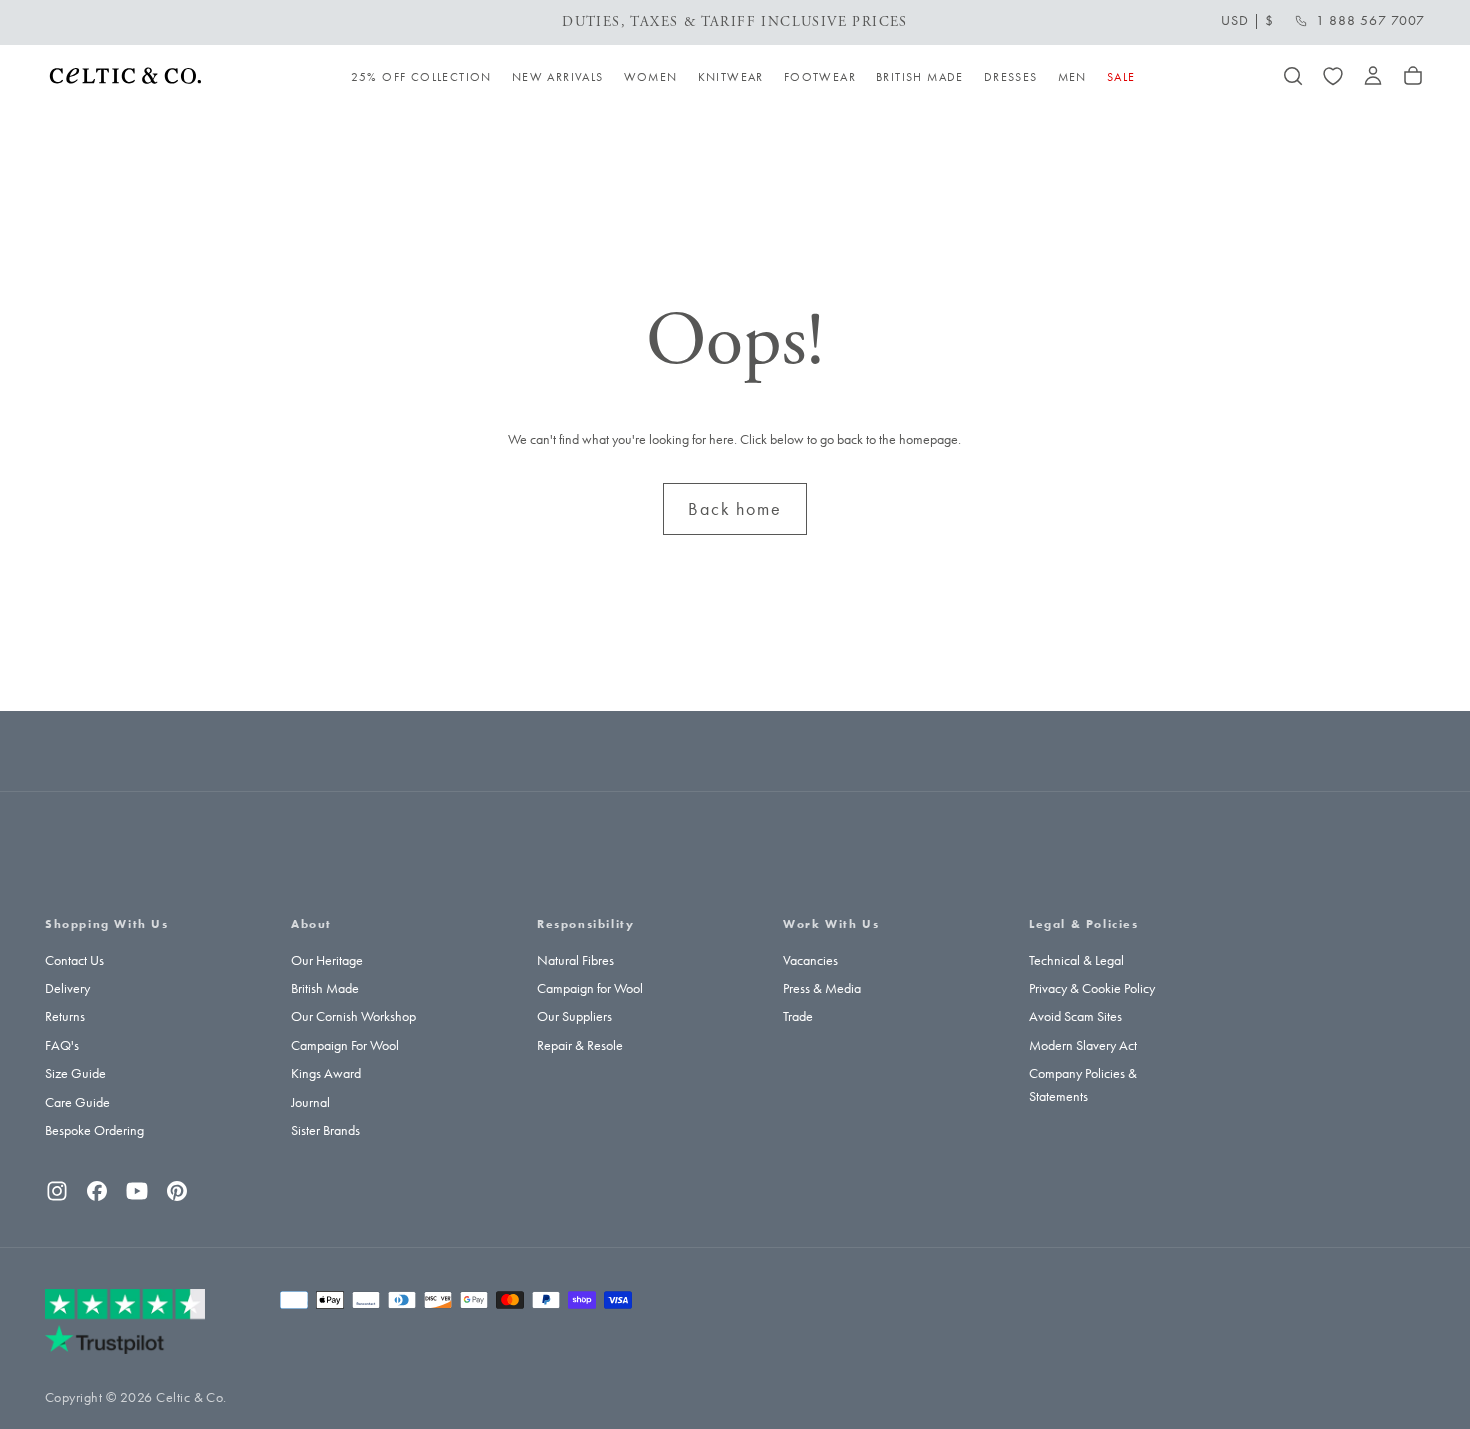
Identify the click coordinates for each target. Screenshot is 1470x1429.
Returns (65, 1016)
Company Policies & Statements (1083, 1084)
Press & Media (822, 988)
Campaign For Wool (345, 1045)
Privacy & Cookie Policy (1092, 988)
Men (1072, 77)
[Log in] (1373, 76)
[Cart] (1413, 76)
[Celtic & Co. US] (125, 1321)
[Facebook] (97, 1191)
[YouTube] (137, 1191)
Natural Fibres (575, 960)
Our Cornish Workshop (353, 1016)
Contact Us (74, 960)
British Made (920, 77)
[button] (1247, 21)
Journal (310, 1102)
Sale (1121, 77)
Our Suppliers (574, 1016)
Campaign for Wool (590, 988)
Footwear (820, 77)
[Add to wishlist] (1333, 76)
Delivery (67, 988)
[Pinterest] (177, 1191)
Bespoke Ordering (94, 1130)
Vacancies (810, 960)
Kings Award (326, 1073)
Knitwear (731, 77)
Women (651, 77)
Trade (798, 1016)
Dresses (1011, 77)
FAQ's (62, 1045)
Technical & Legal (1076, 960)
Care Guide (77, 1102)
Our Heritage (327, 960)
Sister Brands (325, 1130)
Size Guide (75, 1073)
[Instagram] (57, 1191)
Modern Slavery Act (1083, 1045)
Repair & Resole (580, 1045)
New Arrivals (558, 77)
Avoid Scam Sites (1075, 1016)
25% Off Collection (421, 77)
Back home (734, 509)
